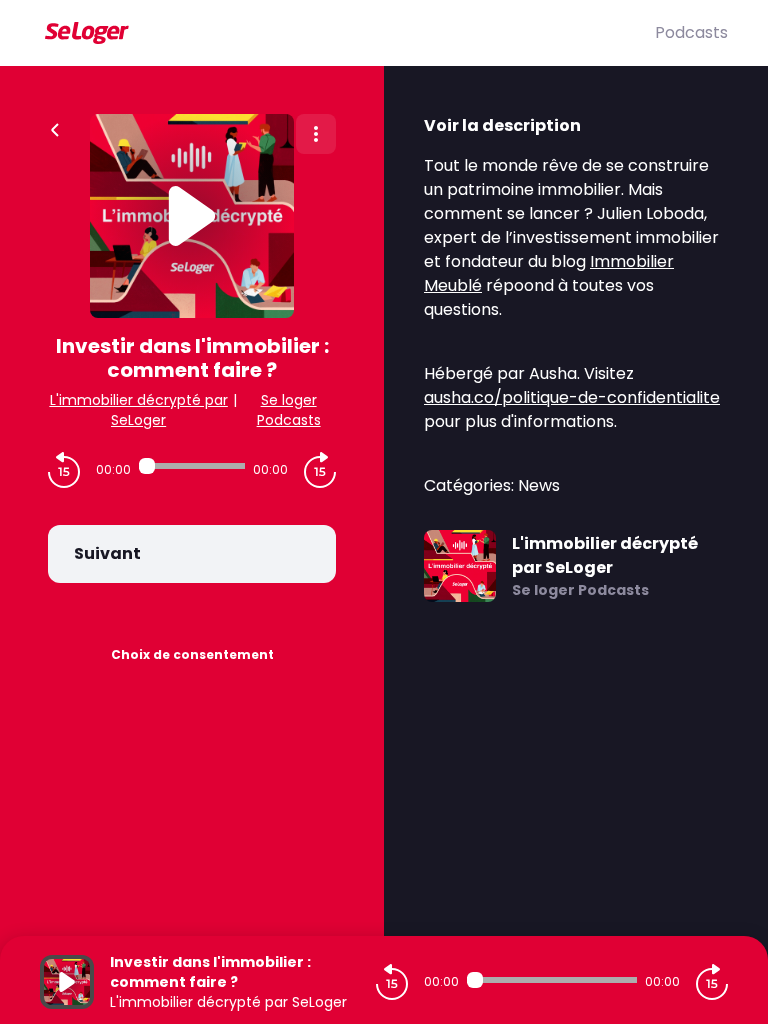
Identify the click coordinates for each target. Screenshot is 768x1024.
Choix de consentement (192, 654)
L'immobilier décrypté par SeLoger (139, 410)
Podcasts (691, 32)
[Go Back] (55, 128)
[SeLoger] (347, 33)
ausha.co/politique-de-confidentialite (572, 397)
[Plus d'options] (316, 134)
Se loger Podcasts (289, 410)
